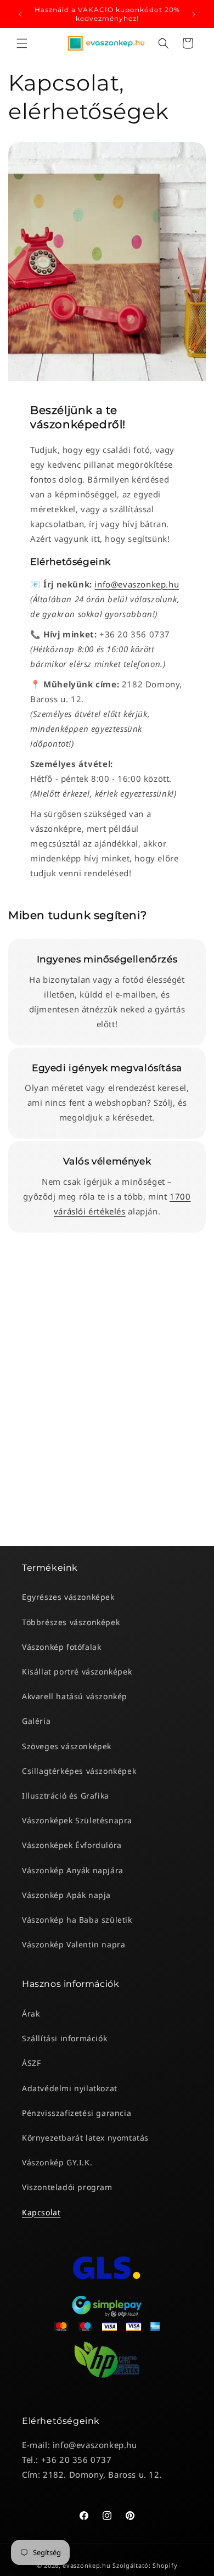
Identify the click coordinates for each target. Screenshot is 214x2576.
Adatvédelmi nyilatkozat (70, 2088)
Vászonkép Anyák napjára (73, 1870)
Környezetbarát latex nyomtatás (85, 2138)
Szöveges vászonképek (67, 1746)
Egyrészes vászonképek (68, 1597)
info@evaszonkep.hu (137, 584)
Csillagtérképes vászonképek (79, 1771)
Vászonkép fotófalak (61, 1647)
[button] (22, 43)
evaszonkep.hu (86, 2565)
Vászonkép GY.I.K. (57, 2162)
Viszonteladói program (67, 2187)
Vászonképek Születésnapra (77, 1820)
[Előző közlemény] (20, 14)
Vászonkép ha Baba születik (77, 1920)
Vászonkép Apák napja (66, 1895)
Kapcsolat (41, 2212)
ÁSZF (31, 2063)
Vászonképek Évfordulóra (72, 1845)
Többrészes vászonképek (71, 1622)
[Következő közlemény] (194, 14)
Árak (31, 2014)
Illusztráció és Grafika (66, 1796)
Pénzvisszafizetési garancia (77, 2113)
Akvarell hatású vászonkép (75, 1696)
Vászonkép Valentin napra (74, 1944)
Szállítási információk (64, 2038)
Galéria (36, 1721)
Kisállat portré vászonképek (77, 1671)
